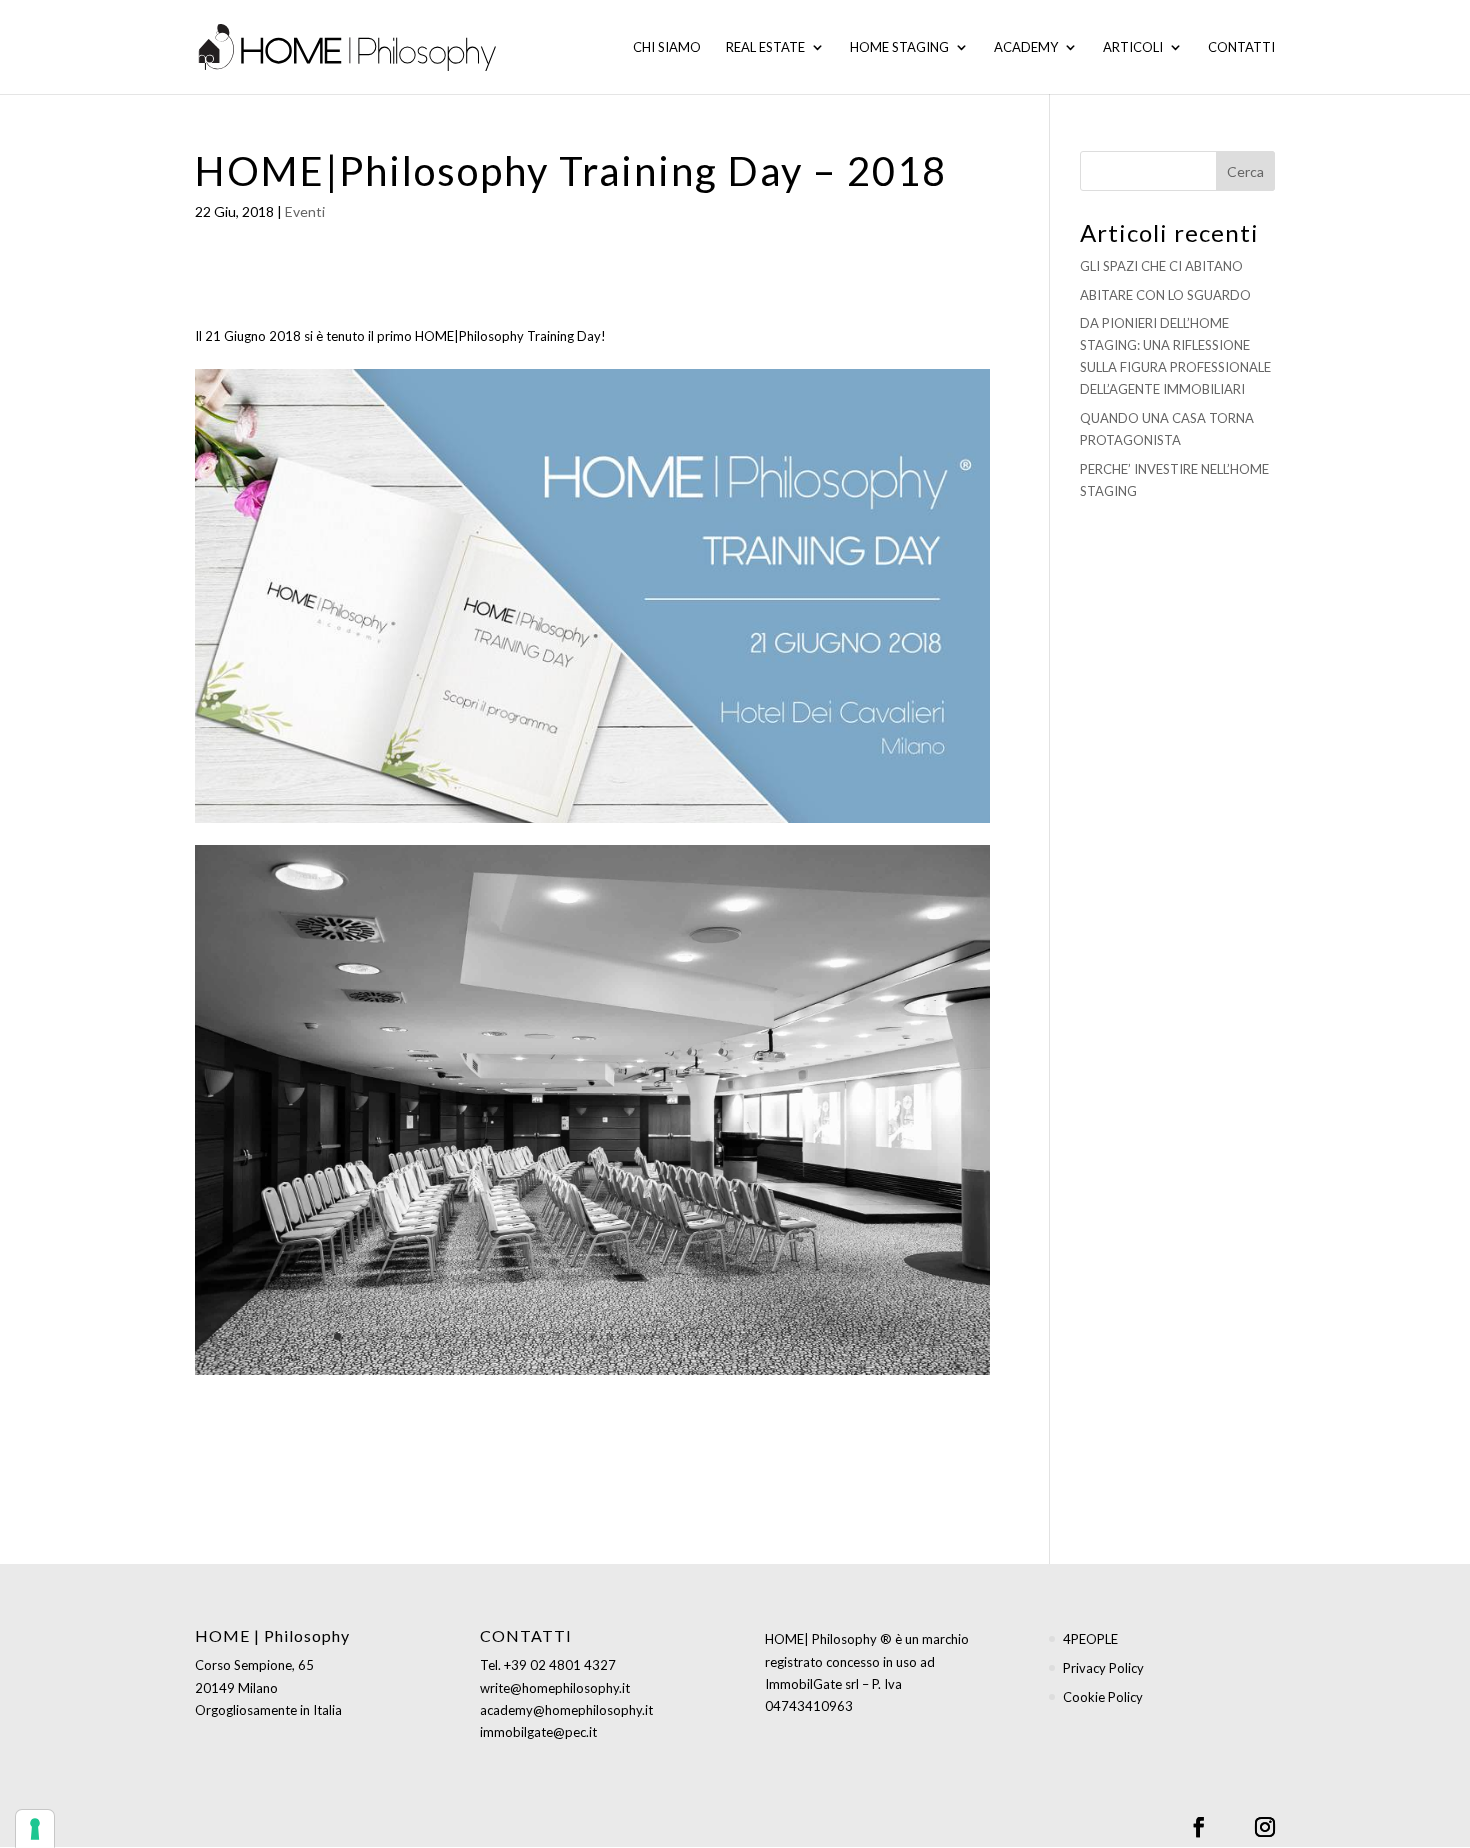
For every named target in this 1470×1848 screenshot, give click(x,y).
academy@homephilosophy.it (566, 1710)
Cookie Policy (1103, 1697)
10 (490, 1336)
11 (507, 1336)
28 (796, 1336)
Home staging (899, 47)
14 (558, 1336)
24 (728, 1336)
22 (694, 1336)
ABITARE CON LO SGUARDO (1165, 295)
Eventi (305, 211)
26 (762, 1336)
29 (813, 1336)
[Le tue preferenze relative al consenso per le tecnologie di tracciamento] (35, 1829)
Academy (1026, 47)
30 (830, 1336)
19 (643, 1336)
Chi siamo (667, 47)
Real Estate (765, 47)
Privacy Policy (1103, 1668)
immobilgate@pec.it (538, 1732)
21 (677, 1336)
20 (660, 1336)
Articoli (1133, 47)
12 (524, 1336)
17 (609, 1336)
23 (711, 1336)
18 (626, 1336)
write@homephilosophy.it (555, 1688)
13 (541, 1336)
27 (779, 1336)
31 (847, 1336)
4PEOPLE (1090, 1639)
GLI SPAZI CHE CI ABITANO (1161, 266)
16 (592, 1336)
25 (745, 1336)
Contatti (1241, 47)
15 (575, 1336)
